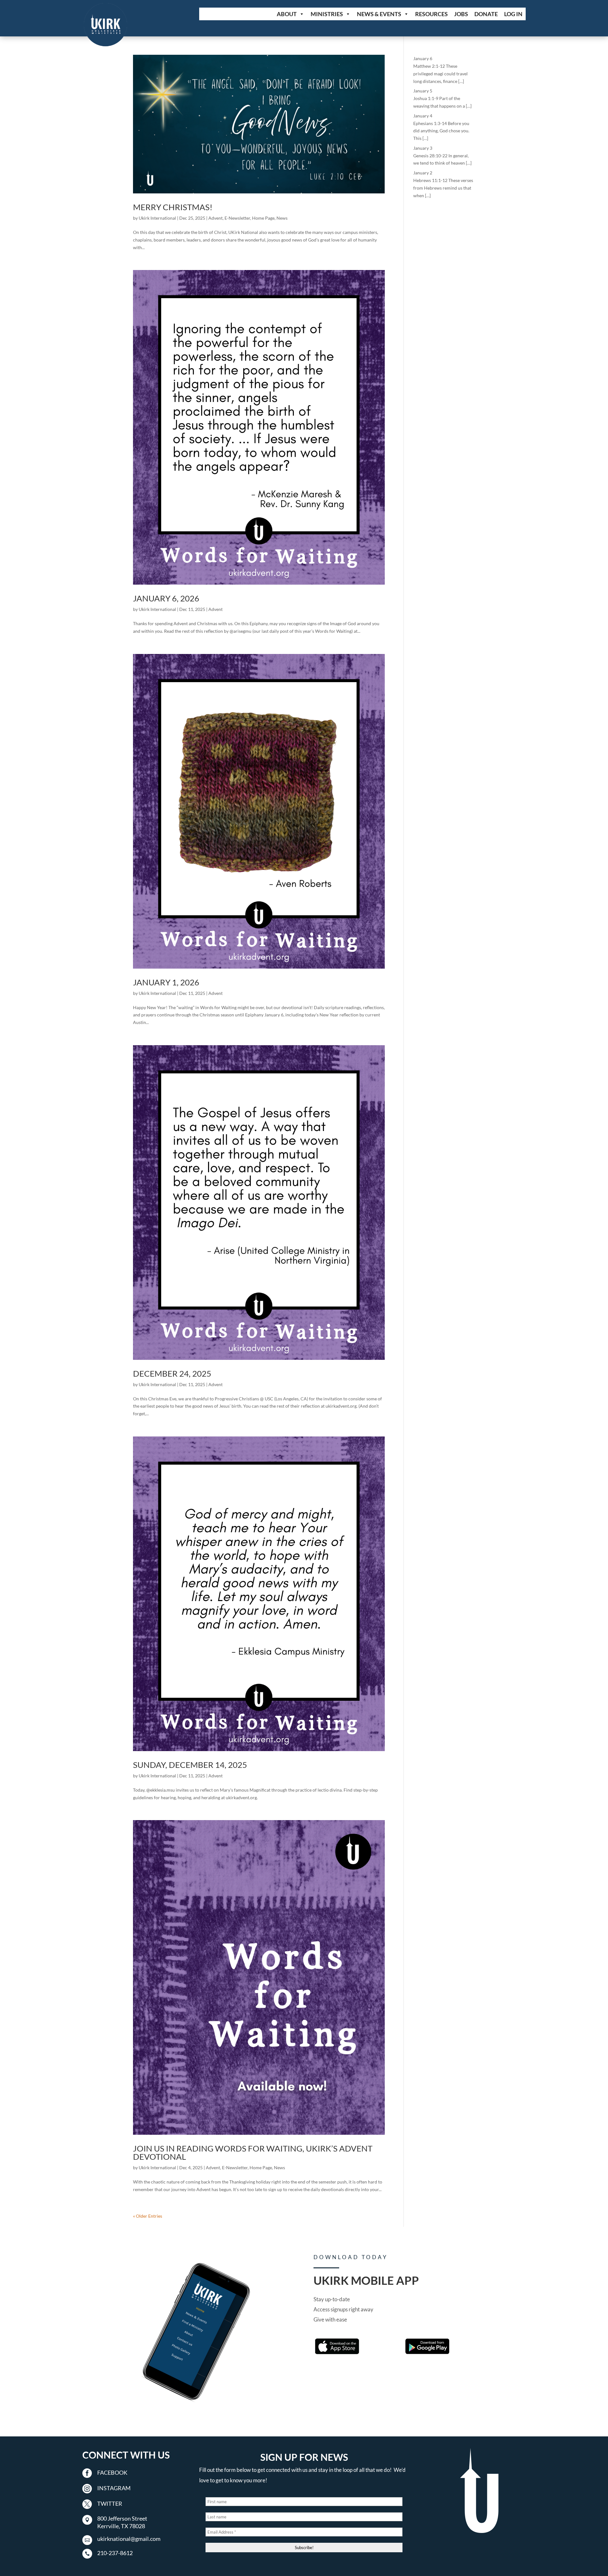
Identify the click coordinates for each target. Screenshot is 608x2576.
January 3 (423, 148)
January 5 (423, 91)
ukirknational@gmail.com (129, 2539)
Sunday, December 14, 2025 (190, 1765)
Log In (513, 14)
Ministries (327, 14)
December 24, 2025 (172, 1373)
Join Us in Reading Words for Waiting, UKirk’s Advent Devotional (253, 2152)
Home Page (263, 218)
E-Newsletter (237, 218)
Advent (215, 218)
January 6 (423, 58)
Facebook (112, 2472)
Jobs (461, 14)
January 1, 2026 (166, 982)
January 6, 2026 (166, 598)
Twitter (110, 2504)
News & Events (379, 14)
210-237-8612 (115, 2553)
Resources (431, 14)
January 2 (423, 173)
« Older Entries (148, 2216)
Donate (486, 14)
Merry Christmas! (173, 207)
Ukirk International (157, 218)
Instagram (114, 2488)
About (287, 14)
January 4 (423, 116)
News (282, 218)
